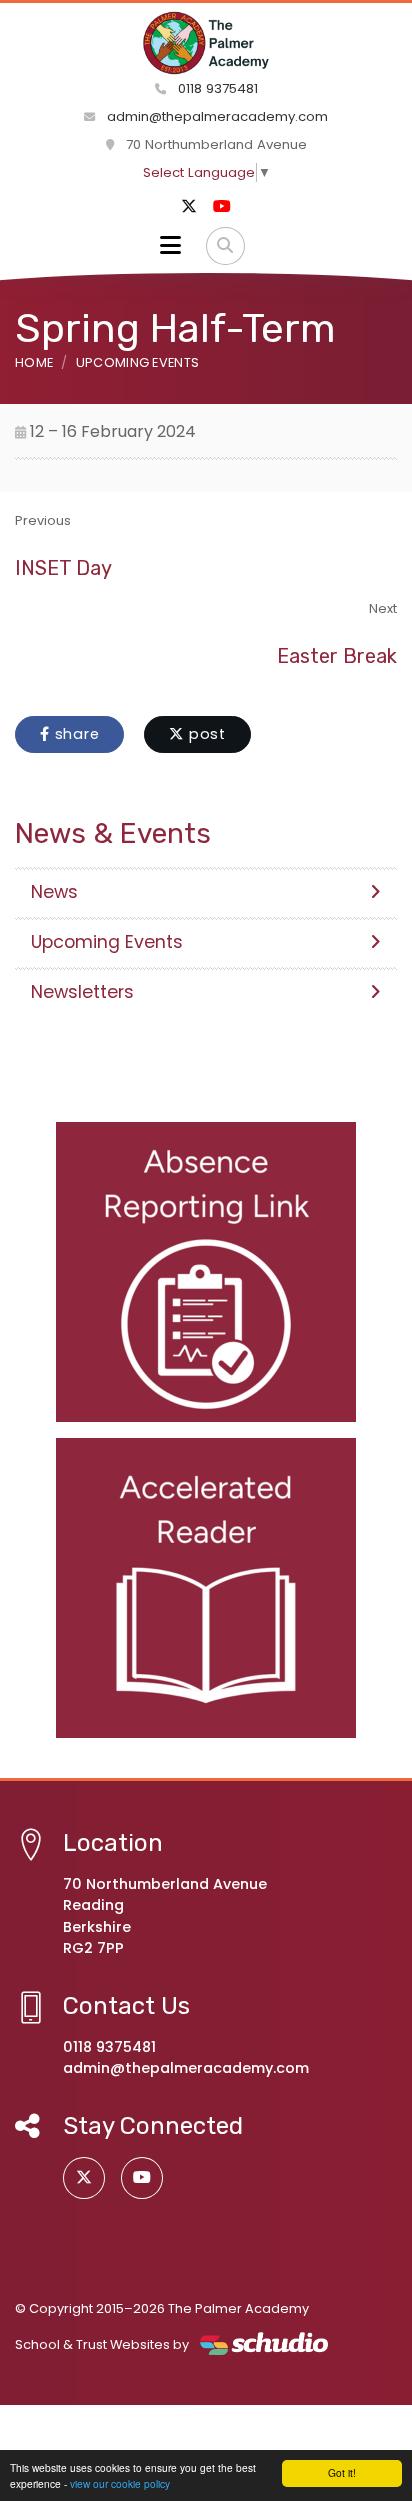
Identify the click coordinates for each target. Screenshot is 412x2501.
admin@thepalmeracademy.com (217, 116)
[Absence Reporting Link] (206, 1272)
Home (34, 362)
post (205, 734)
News (54, 892)
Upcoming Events (138, 362)
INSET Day (63, 568)
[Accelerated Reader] (206, 1588)
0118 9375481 (216, 88)
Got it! (342, 2472)
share (75, 734)
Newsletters (82, 992)
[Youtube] (222, 207)
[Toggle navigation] (170, 246)
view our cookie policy (120, 2483)
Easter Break (337, 656)
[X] (189, 207)
